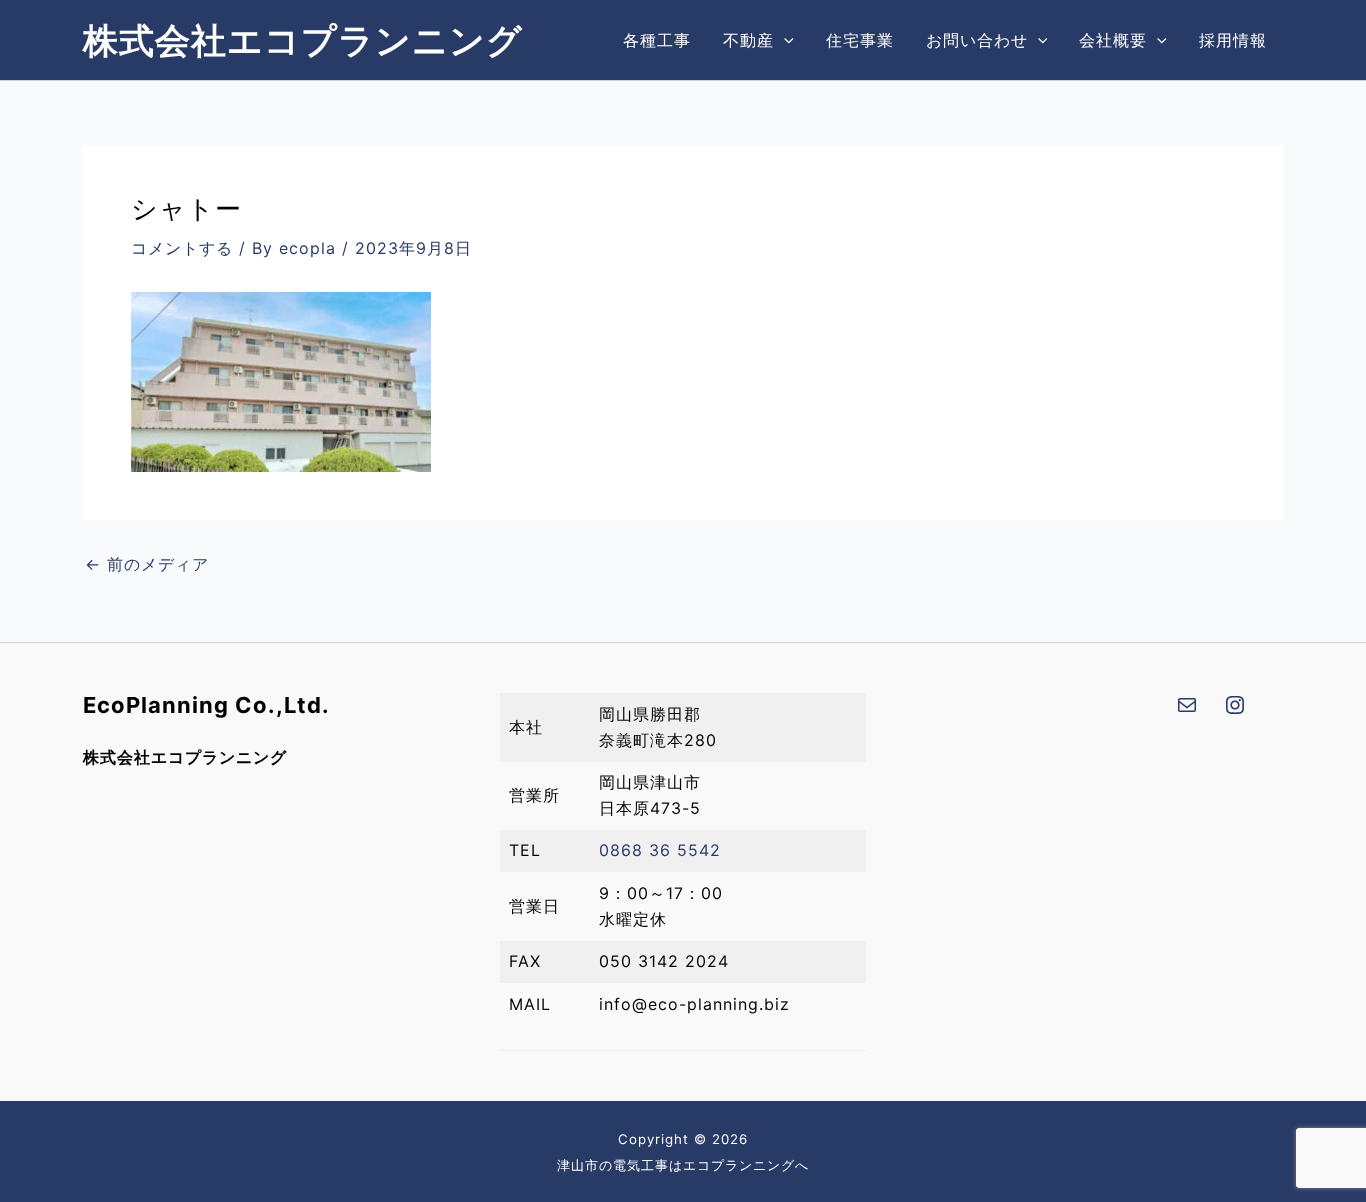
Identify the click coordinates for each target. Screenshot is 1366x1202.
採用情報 (1233, 40)
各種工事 (657, 40)
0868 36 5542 (660, 850)
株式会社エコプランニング (303, 40)
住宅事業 (860, 40)
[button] (784, 40)
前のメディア (147, 564)
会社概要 (1113, 40)
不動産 (748, 40)
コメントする (182, 248)
